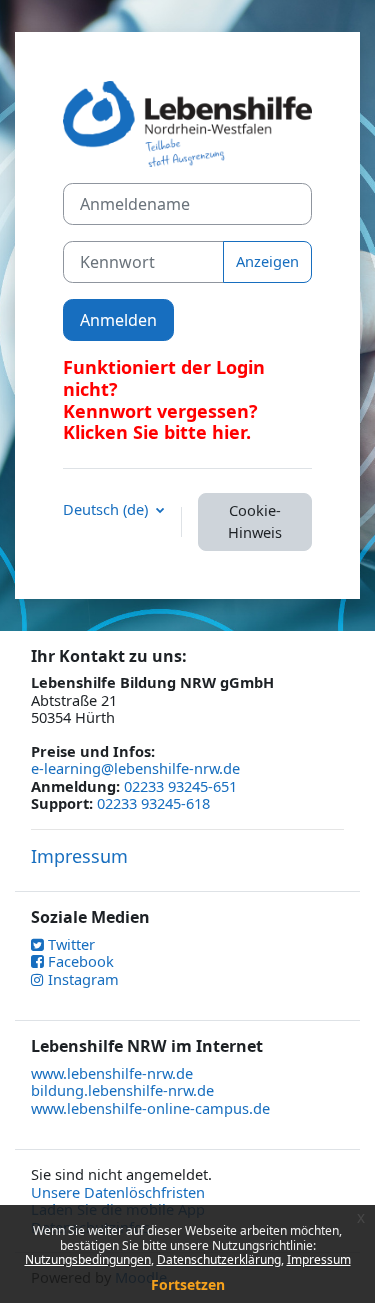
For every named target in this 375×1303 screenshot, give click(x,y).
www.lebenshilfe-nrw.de (112, 1073)
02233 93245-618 (153, 803)
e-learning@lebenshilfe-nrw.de (135, 768)
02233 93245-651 (180, 786)
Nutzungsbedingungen (88, 1259)
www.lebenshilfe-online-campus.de (150, 1108)
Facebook (79, 961)
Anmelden (118, 320)
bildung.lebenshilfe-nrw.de (122, 1090)
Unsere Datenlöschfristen (118, 1192)
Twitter (69, 944)
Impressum (79, 856)
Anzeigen (267, 261)
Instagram (81, 979)
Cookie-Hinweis (255, 521)
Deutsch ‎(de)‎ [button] (107, 510)
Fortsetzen (188, 1284)
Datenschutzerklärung (219, 1259)
